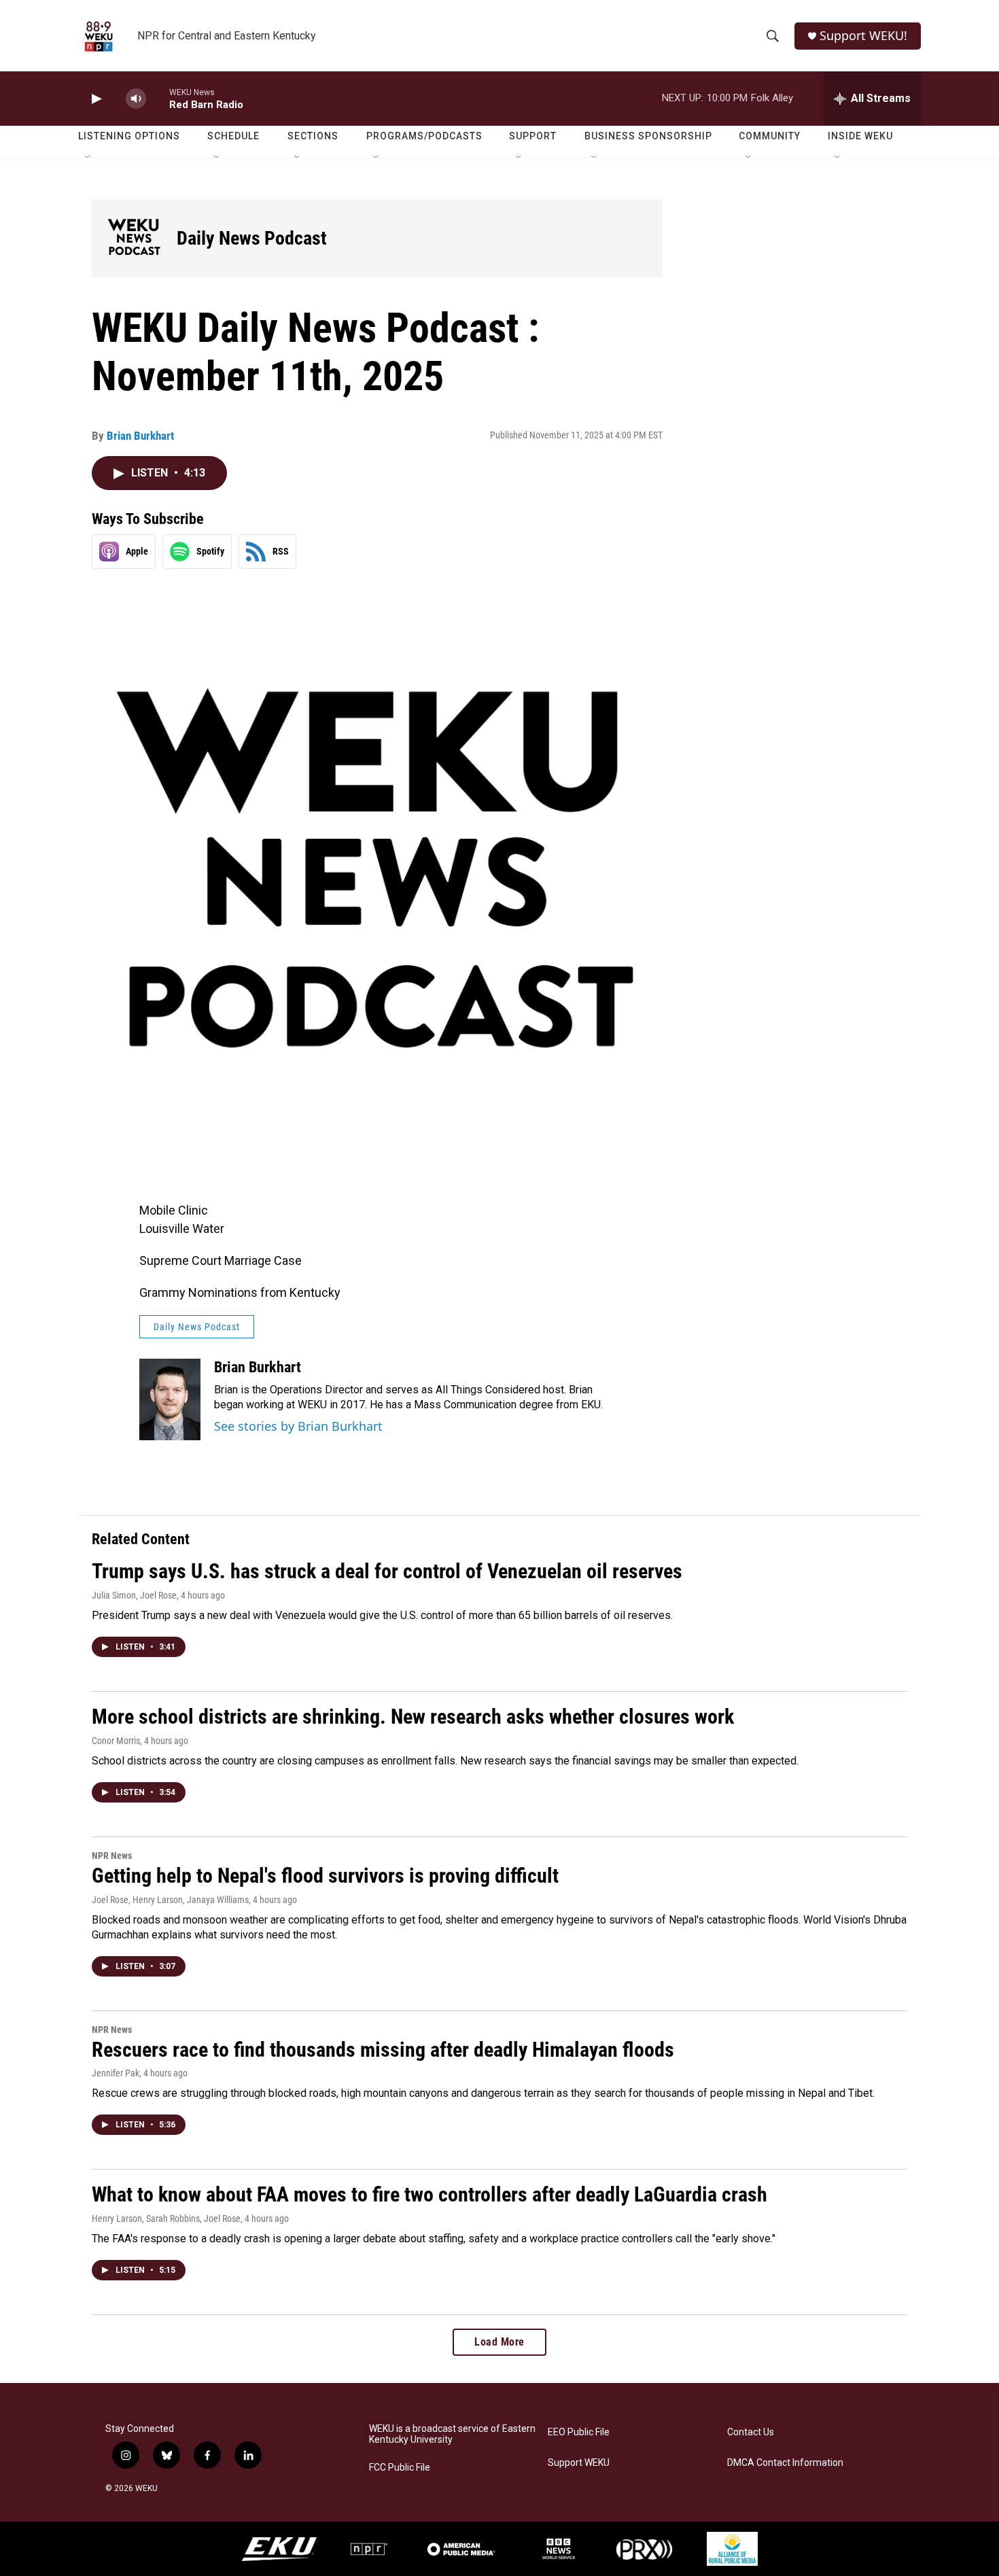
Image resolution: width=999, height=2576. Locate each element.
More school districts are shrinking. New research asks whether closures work (413, 1717)
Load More (500, 2342)
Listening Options (129, 136)
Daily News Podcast (252, 238)
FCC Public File (400, 2468)
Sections (313, 136)
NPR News (112, 1856)
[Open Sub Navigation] (88, 158)
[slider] (158, 98)
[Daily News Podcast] (134, 238)
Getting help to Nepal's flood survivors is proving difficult (325, 1876)
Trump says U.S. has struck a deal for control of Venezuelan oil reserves (387, 1571)
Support (533, 136)
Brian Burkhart (140, 436)
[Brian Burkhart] (170, 1399)
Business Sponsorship (648, 136)
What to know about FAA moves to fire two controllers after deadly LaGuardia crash (430, 2194)
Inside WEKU (860, 136)
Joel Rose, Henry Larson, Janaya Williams (170, 1900)
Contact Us (751, 2432)
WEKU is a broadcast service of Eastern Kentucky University (452, 2434)
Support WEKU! (863, 36)
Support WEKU (579, 2463)
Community (770, 136)
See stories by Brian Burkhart (298, 1426)
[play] (95, 99)
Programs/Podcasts (424, 136)
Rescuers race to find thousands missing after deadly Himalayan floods (383, 2050)
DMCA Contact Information (785, 2463)
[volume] (136, 99)
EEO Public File (579, 2432)
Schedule (233, 136)
